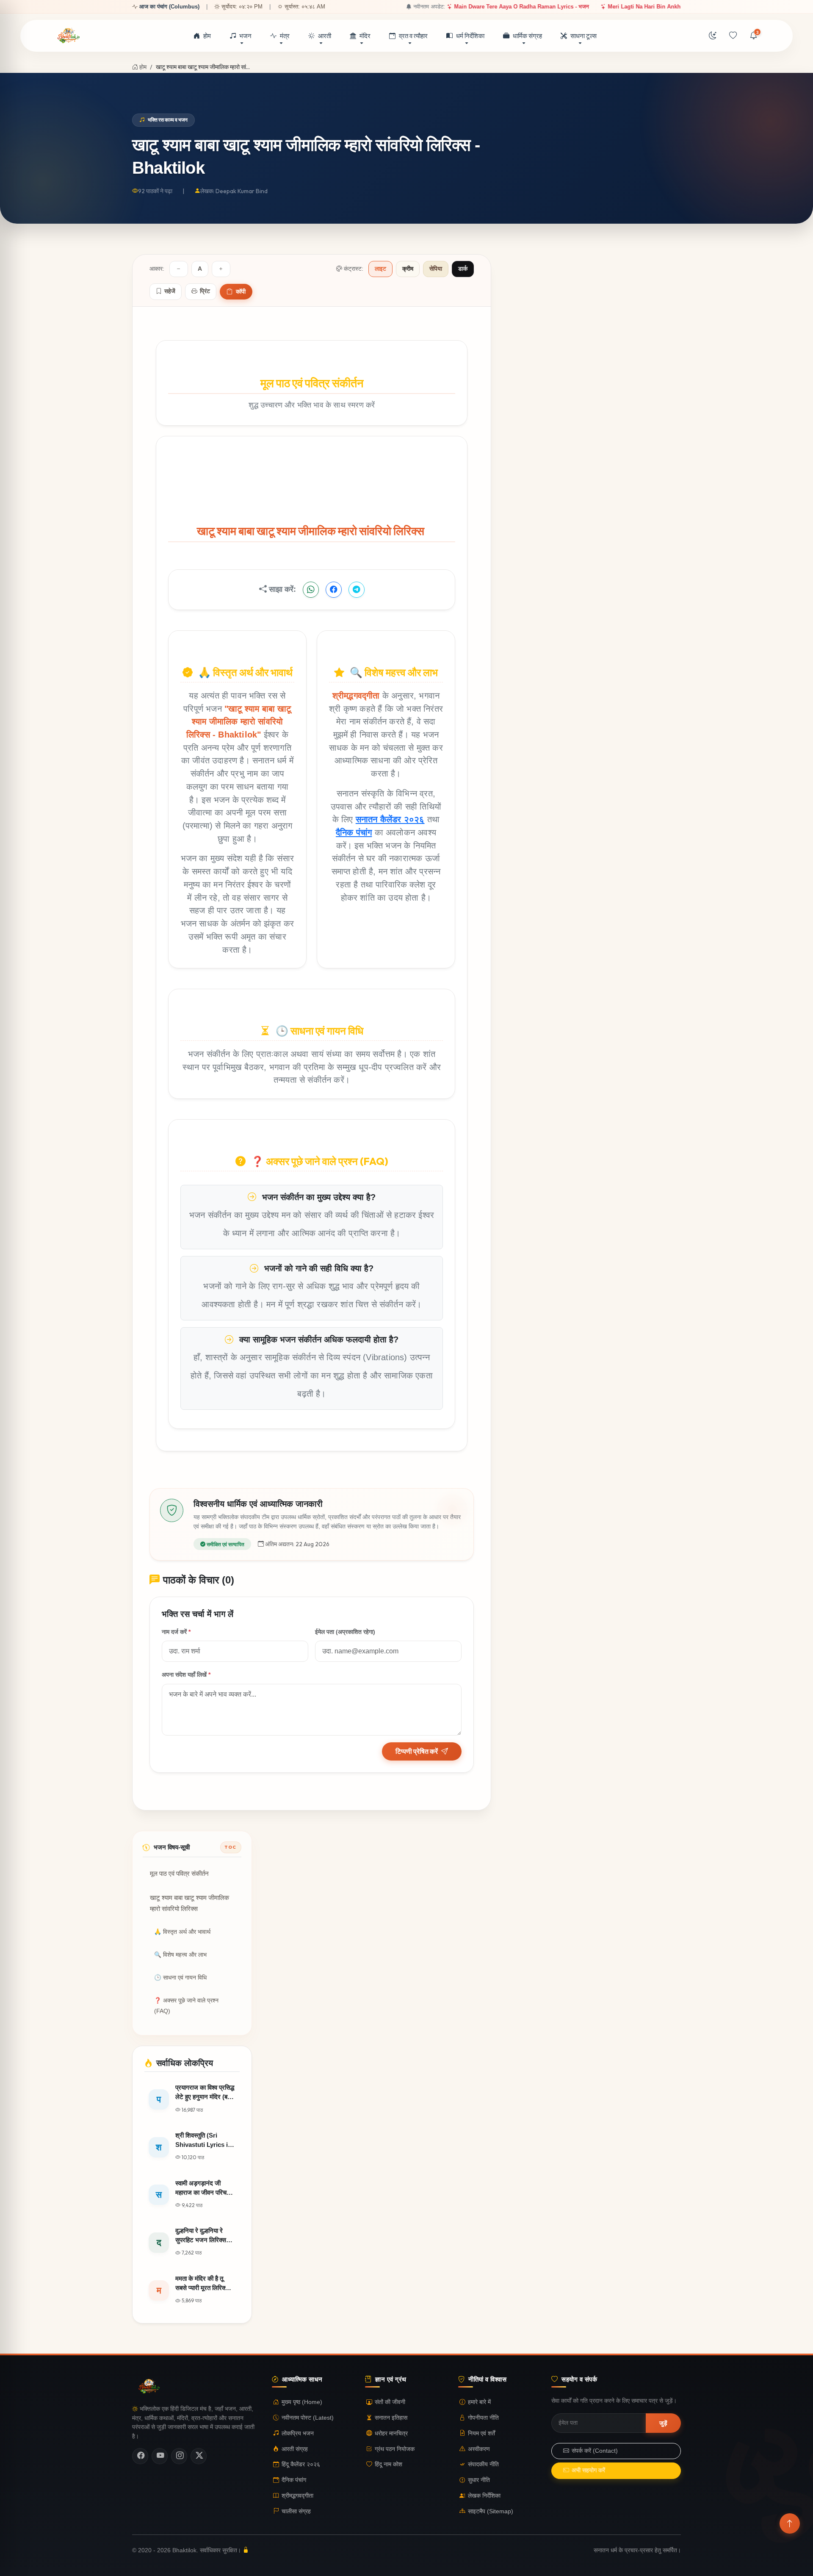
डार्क (463, 269)
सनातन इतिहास (391, 2418)
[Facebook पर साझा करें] (334, 590)
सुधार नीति (479, 2480)
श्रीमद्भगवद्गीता (297, 2496)
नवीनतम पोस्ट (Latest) (308, 2418)
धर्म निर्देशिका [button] (470, 36)
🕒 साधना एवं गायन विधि (180, 1978)
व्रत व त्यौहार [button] (413, 36)
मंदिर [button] (365, 36)
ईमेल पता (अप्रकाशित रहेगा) (345, 1632)
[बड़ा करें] (221, 269)
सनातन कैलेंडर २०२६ (390, 819)
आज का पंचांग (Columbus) (169, 7)
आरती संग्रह (295, 2449)
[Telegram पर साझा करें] (357, 590)
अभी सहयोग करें (588, 2471)
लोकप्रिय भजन (298, 2433)
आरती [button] (325, 36)
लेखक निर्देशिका (484, 2496)
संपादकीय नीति (483, 2465)
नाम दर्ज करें (176, 1632)
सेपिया (436, 269)
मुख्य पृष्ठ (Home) (302, 2402)
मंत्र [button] (285, 36)
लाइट (380, 269)
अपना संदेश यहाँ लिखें (186, 1675)
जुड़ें (663, 2423)
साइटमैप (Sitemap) (491, 2511)
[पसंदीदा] (733, 36)
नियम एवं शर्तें (481, 2433)
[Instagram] (179, 2456)
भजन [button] (245, 36)
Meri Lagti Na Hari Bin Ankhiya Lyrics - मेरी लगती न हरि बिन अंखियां (629, 7)
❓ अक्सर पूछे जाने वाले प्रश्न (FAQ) (186, 2006)
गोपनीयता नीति (483, 2418)
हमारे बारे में (479, 2402)
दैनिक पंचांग (354, 832)
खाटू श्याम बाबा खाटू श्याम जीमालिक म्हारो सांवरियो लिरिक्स (189, 1903)
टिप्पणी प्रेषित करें (417, 1751)
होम (207, 36)
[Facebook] (140, 2456)
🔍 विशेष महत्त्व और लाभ (180, 1955)
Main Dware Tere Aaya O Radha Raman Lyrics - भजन (463, 7)
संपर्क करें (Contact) (595, 2451)
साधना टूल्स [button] (583, 36)
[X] (199, 2456)
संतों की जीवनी (390, 2402)
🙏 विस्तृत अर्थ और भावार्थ (182, 1932)
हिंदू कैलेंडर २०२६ (301, 2465)
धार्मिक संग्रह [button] (527, 36)
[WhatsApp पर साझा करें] (311, 590)
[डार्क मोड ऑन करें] (713, 36)
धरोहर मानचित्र (391, 2433)
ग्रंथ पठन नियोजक (395, 2449)
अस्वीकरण (479, 2449)
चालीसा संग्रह (296, 2511)
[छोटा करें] (179, 269)
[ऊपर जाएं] (790, 2523)
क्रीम (408, 269)
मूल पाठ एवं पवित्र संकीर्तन (179, 1874)
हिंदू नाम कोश (389, 2465)
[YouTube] (160, 2456)
